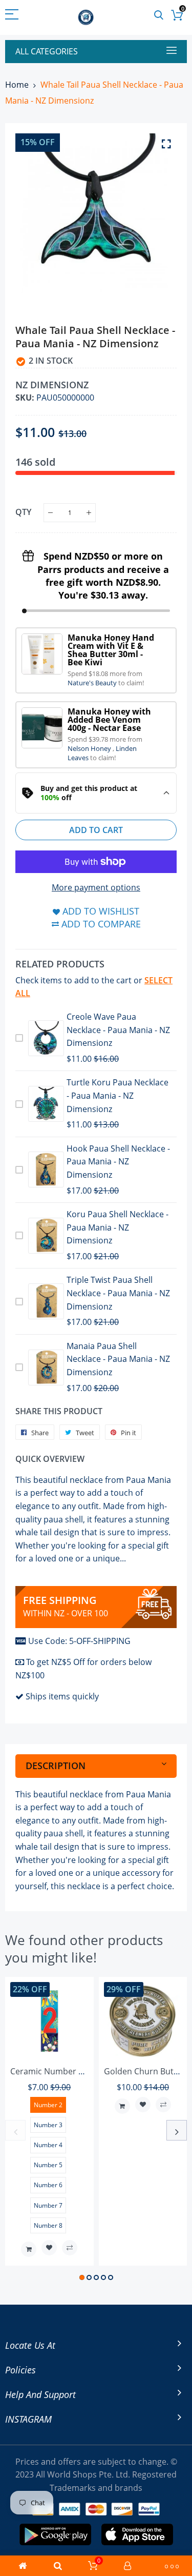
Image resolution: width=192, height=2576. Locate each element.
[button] (82, 2277)
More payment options (96, 887)
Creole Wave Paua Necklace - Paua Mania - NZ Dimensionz (118, 1030)
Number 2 (48, 2105)
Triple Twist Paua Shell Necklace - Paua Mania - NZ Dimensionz (118, 1293)
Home (17, 85)
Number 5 (48, 2165)
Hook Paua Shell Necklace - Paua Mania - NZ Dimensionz (118, 1162)
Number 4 (48, 2145)
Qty (23, 512)
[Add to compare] (70, 2248)
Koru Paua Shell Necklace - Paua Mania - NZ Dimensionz (118, 1227)
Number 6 (48, 2185)
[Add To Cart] (29, 2249)
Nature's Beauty (93, 683)
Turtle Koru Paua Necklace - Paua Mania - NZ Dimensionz (118, 1095)
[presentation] (15, 2130)
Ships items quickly (62, 1696)
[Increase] (89, 513)
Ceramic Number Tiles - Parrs (67, 2071)
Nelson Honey (90, 748)
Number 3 (48, 2125)
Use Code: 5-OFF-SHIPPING (79, 1641)
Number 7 (48, 2205)
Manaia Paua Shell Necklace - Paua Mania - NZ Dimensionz (118, 1359)
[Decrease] (50, 513)
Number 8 (48, 2225)
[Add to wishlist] (49, 2248)
